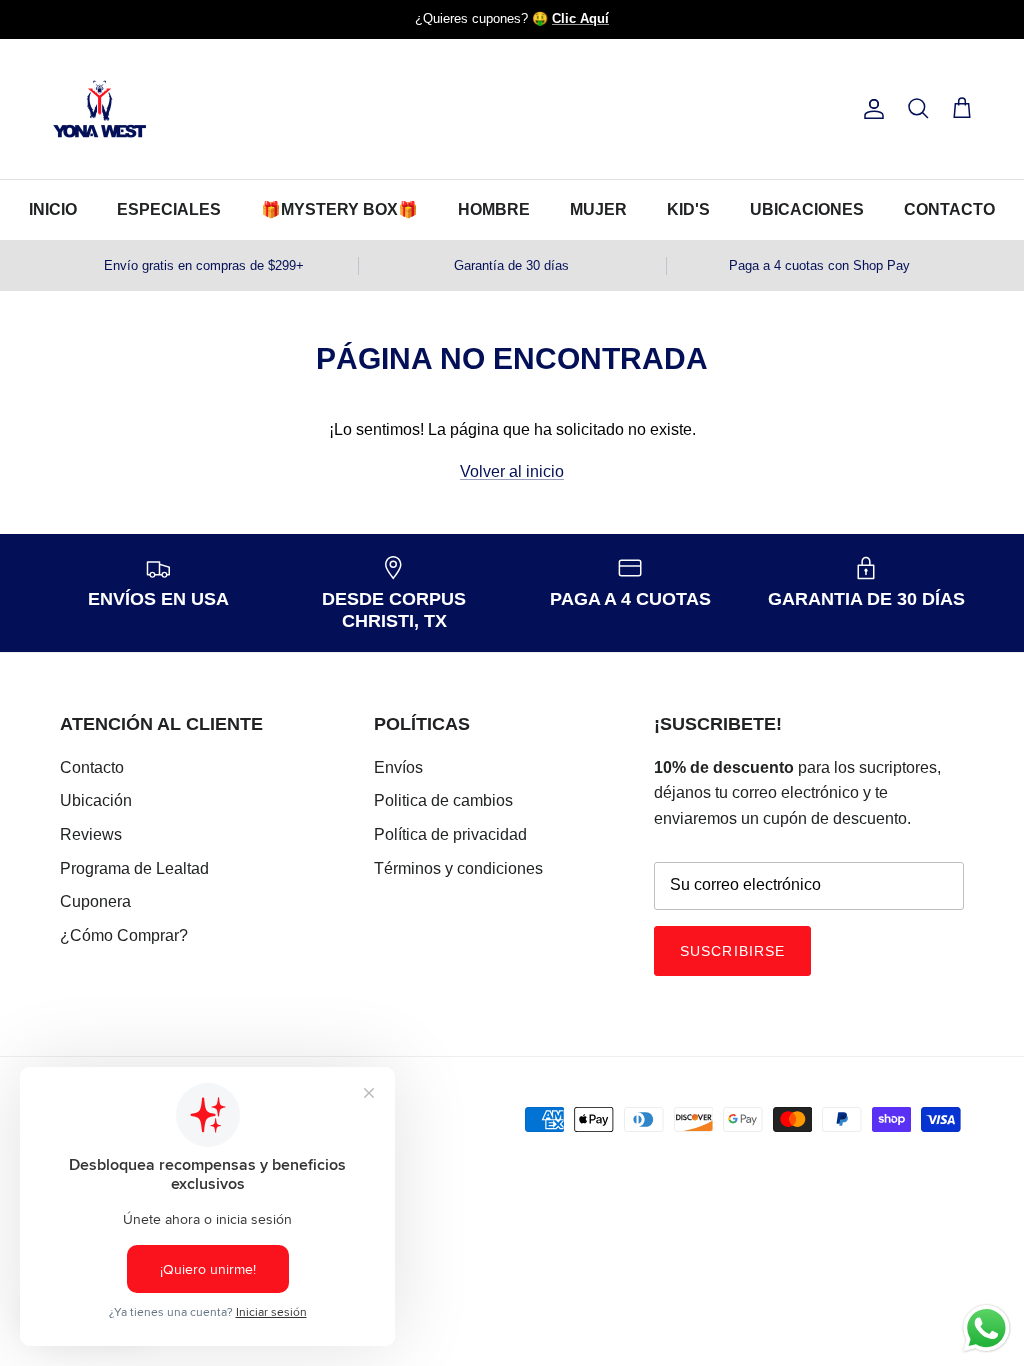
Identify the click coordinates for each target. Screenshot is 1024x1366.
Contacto (92, 767)
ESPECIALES (169, 209)
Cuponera (95, 901)
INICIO (53, 209)
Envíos (398, 767)
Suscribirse (732, 951)
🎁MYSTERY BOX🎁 (339, 209)
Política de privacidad (450, 834)
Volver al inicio (512, 471)
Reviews (91, 834)
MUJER (598, 209)
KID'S (688, 209)
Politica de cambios (443, 800)
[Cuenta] (870, 109)
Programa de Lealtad (134, 868)
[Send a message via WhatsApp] (986, 1328)
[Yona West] (100, 109)
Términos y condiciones (458, 868)
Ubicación (96, 800)
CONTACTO (949, 209)
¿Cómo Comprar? (124, 935)
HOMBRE (494, 209)
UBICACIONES (807, 209)
